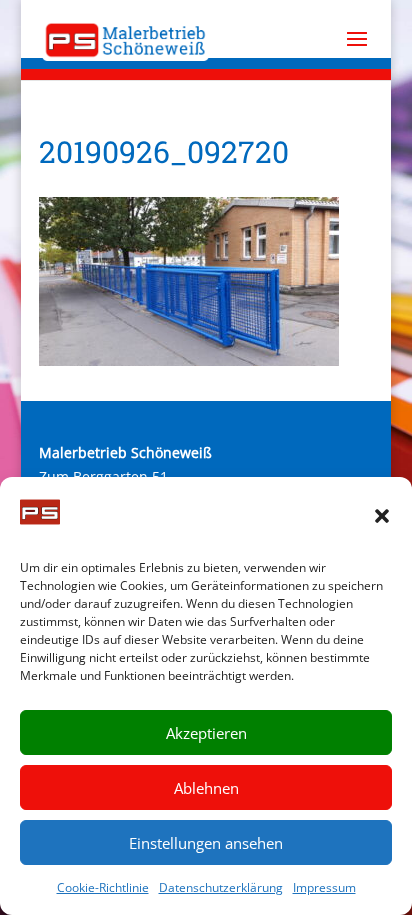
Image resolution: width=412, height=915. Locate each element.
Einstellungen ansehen (206, 843)
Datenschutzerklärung (221, 887)
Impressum (324, 887)
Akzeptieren (206, 733)
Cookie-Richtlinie (103, 887)
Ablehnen (206, 788)
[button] (382, 516)
